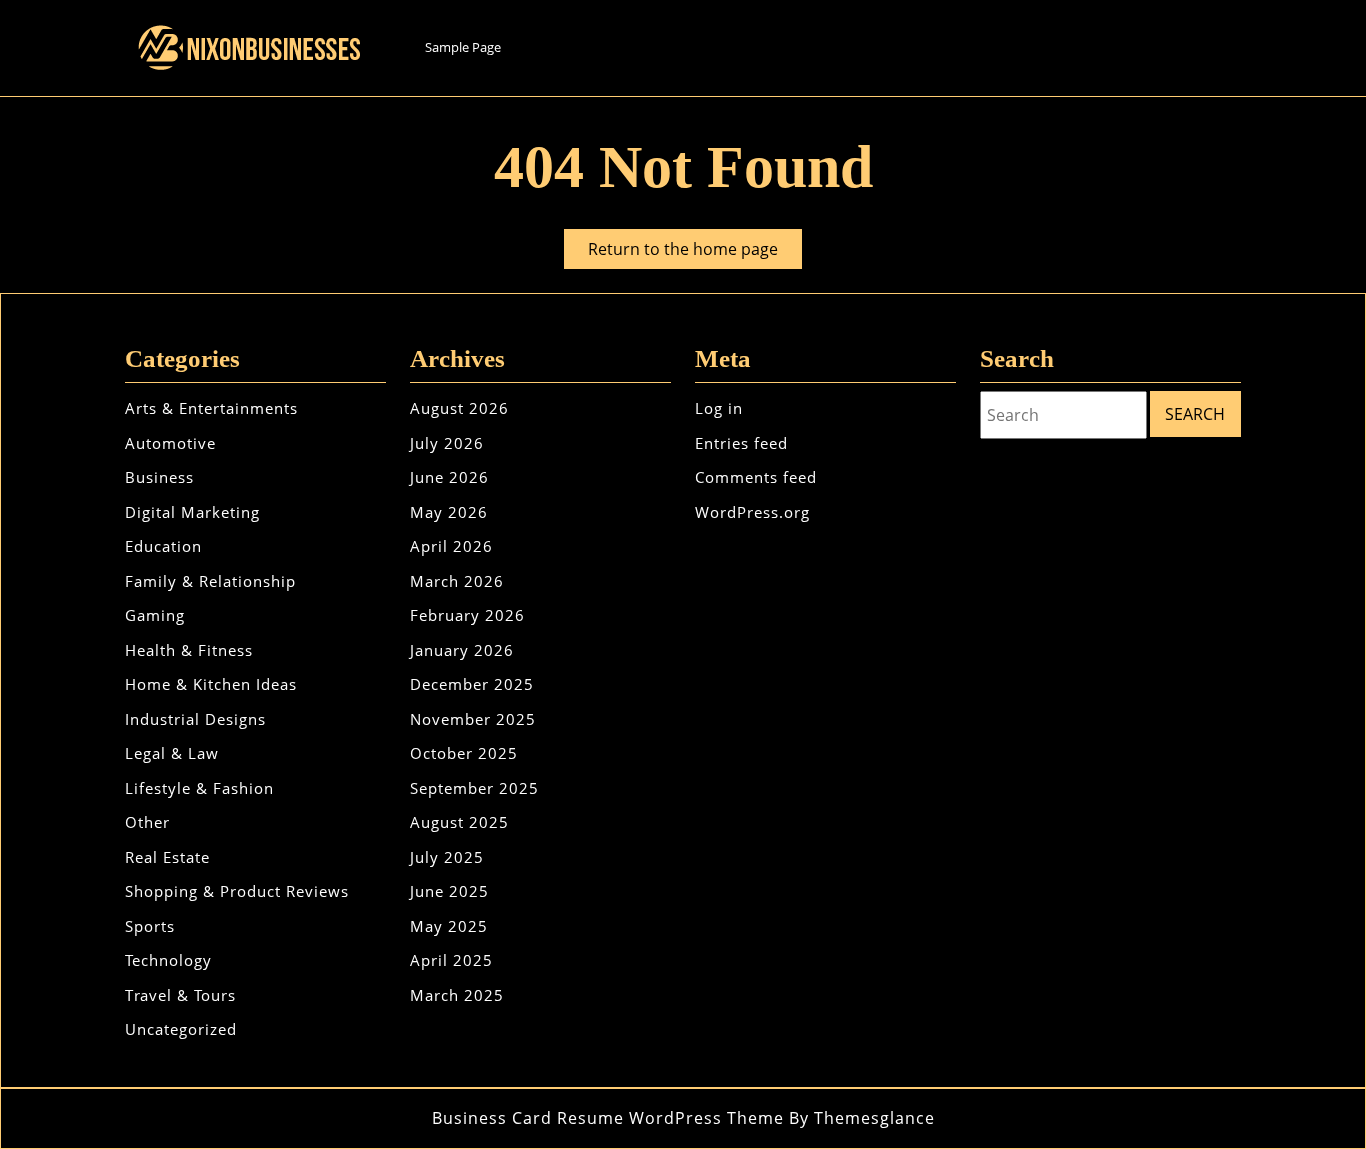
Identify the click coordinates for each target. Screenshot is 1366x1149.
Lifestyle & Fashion (199, 788)
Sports (150, 926)
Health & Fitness (189, 650)
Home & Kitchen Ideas (211, 684)
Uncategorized (181, 1029)
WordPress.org (752, 512)
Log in (719, 408)
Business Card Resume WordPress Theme (608, 1118)
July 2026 (447, 443)
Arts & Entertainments (211, 408)
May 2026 (449, 512)
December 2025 (472, 684)
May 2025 (449, 926)
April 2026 (451, 546)
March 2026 (457, 581)
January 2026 (462, 650)
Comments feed (756, 477)
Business (159, 477)
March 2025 (457, 995)
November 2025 (473, 719)
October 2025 (464, 753)
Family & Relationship (210, 581)
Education (163, 546)
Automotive (170, 443)
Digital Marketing (192, 512)
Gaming (155, 615)
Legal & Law (172, 753)
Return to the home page (695, 253)
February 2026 (467, 615)
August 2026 (459, 408)
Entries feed (741, 443)
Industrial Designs (195, 719)
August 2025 (459, 822)
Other (147, 822)
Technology (168, 960)
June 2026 (449, 477)
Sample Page (463, 47)
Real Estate (167, 857)
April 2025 (451, 960)
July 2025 (447, 857)
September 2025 (474, 788)
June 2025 (449, 891)
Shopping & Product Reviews (237, 891)
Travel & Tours (180, 995)
